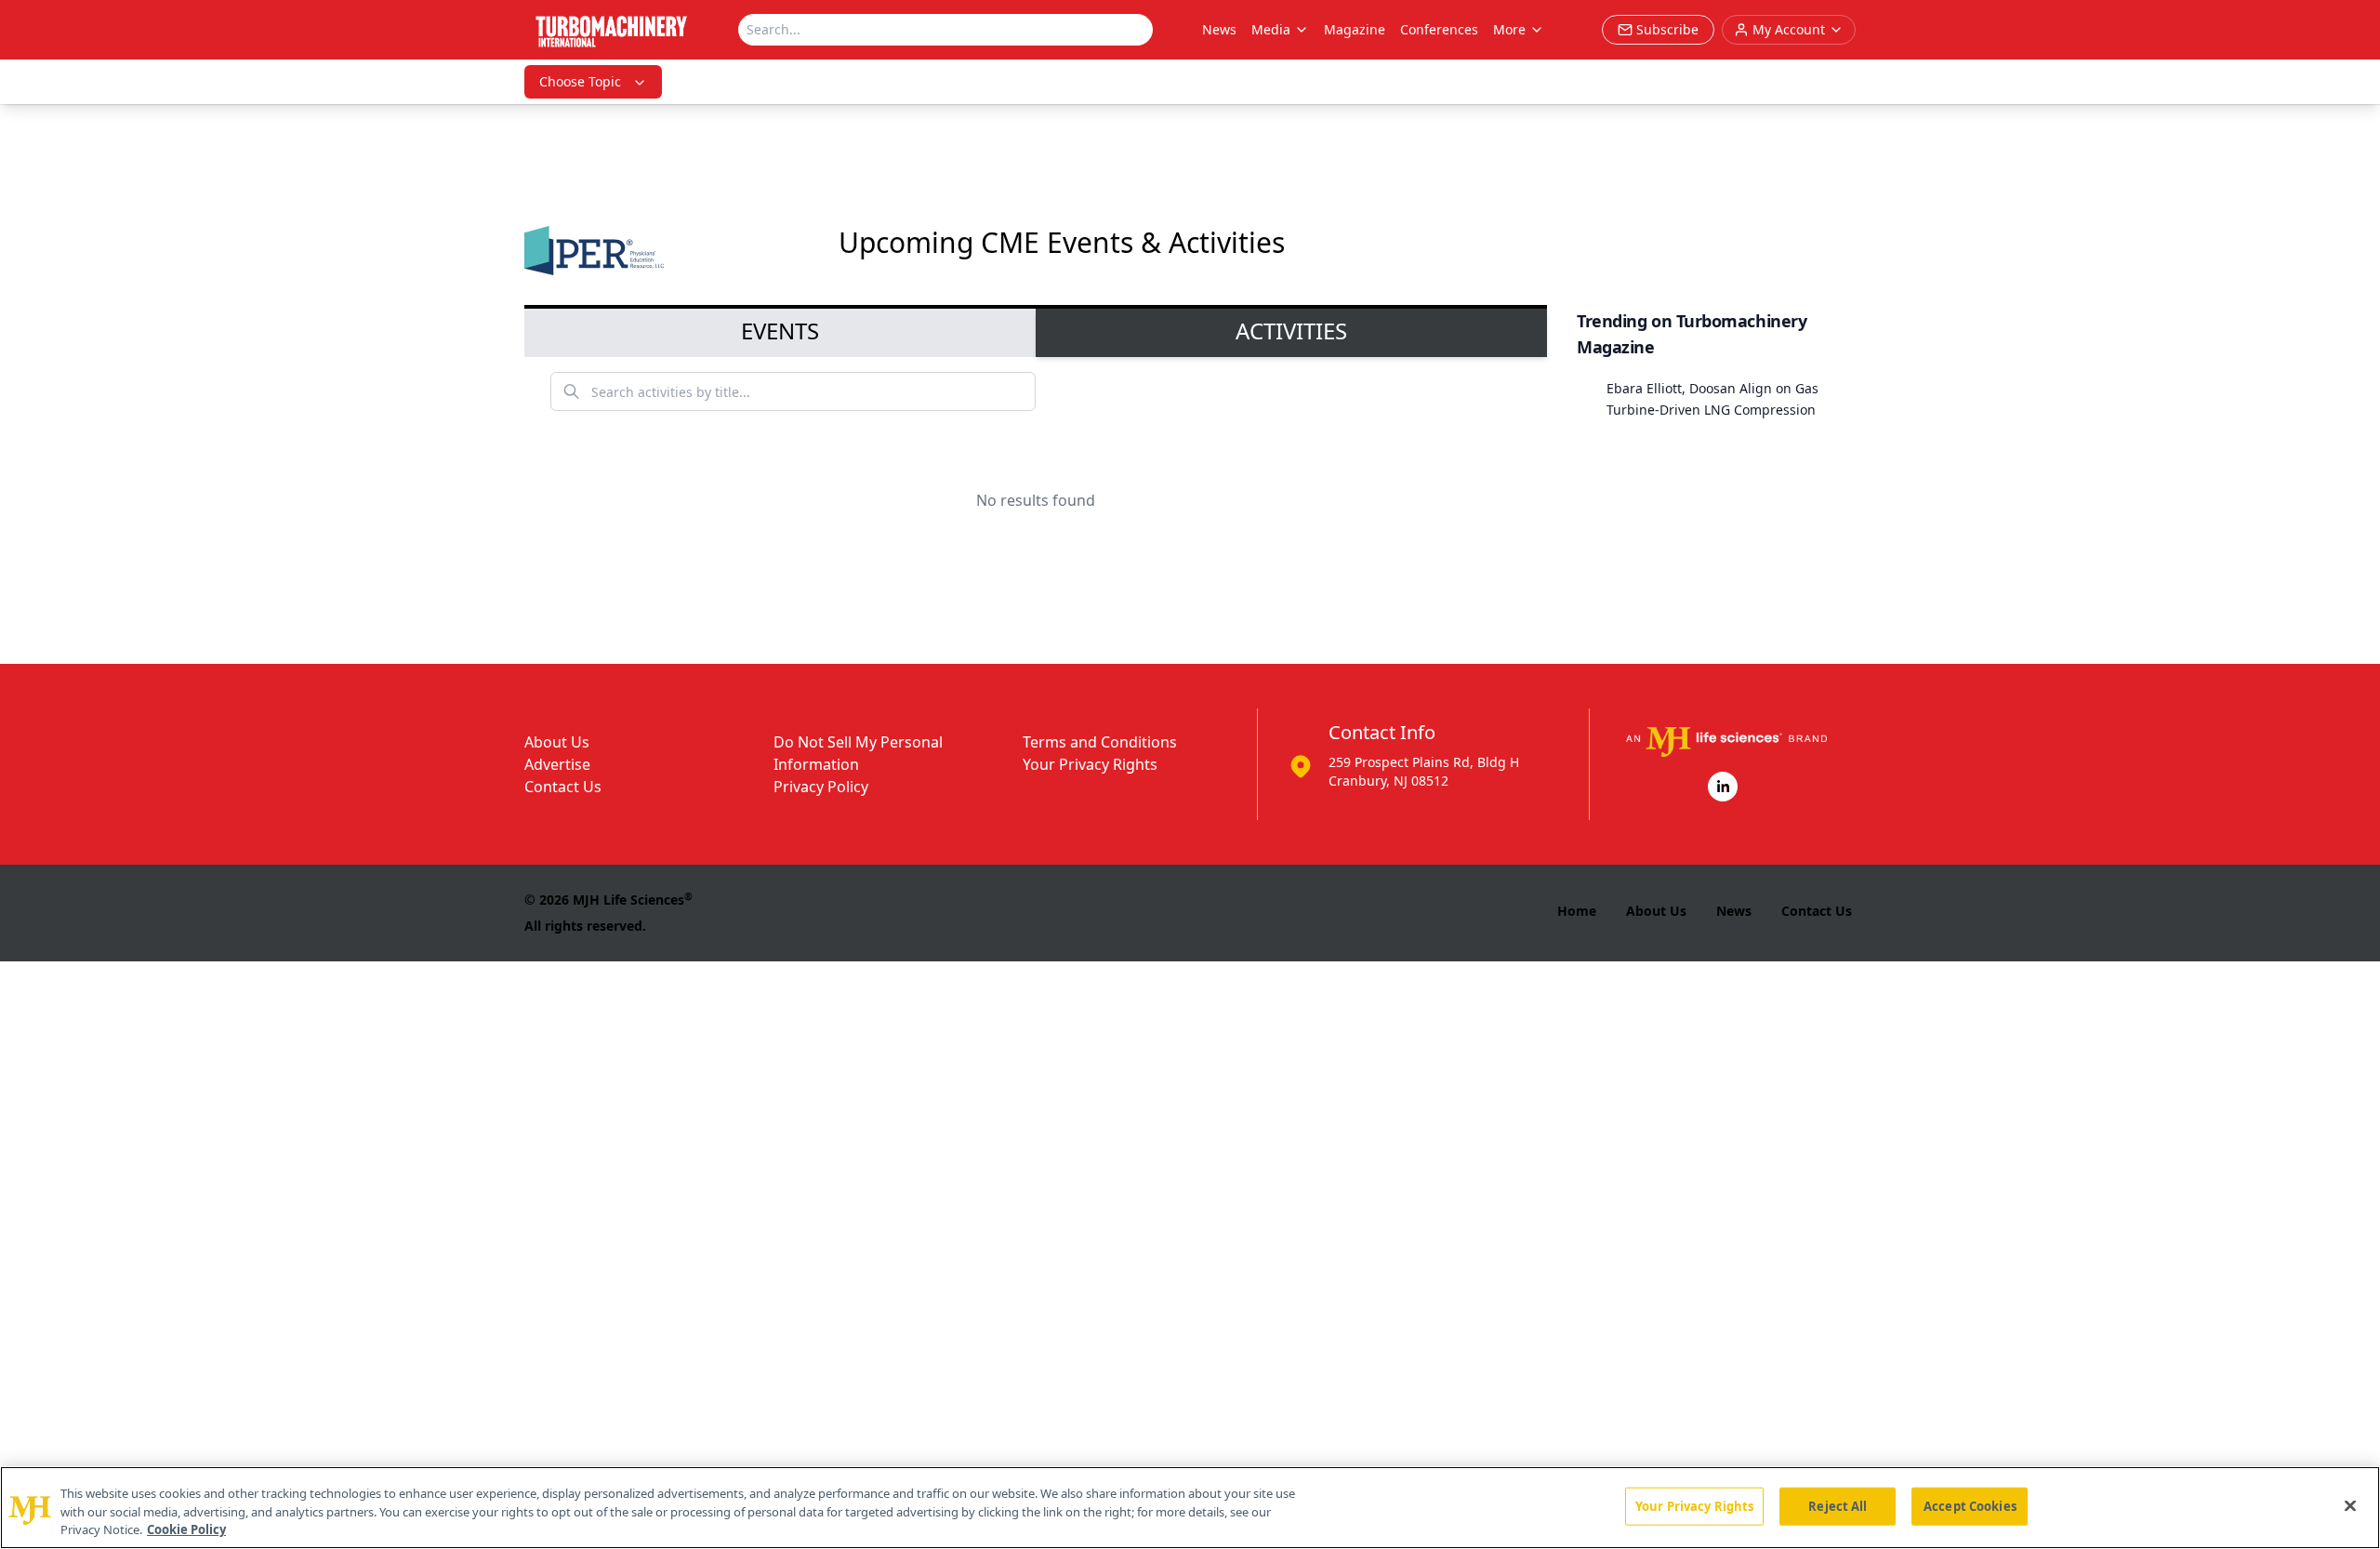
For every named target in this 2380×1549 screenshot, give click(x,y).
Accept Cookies (1970, 1505)
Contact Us (563, 787)
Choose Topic (580, 81)
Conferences (1439, 29)
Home (1577, 911)
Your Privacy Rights (1090, 764)
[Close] (2350, 1505)
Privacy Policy (821, 787)
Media (1271, 29)
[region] (1190, 1508)
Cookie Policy (186, 1529)
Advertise (557, 764)
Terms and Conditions (1100, 742)
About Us (557, 742)
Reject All (1838, 1505)
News (1219, 29)
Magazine (1355, 29)
